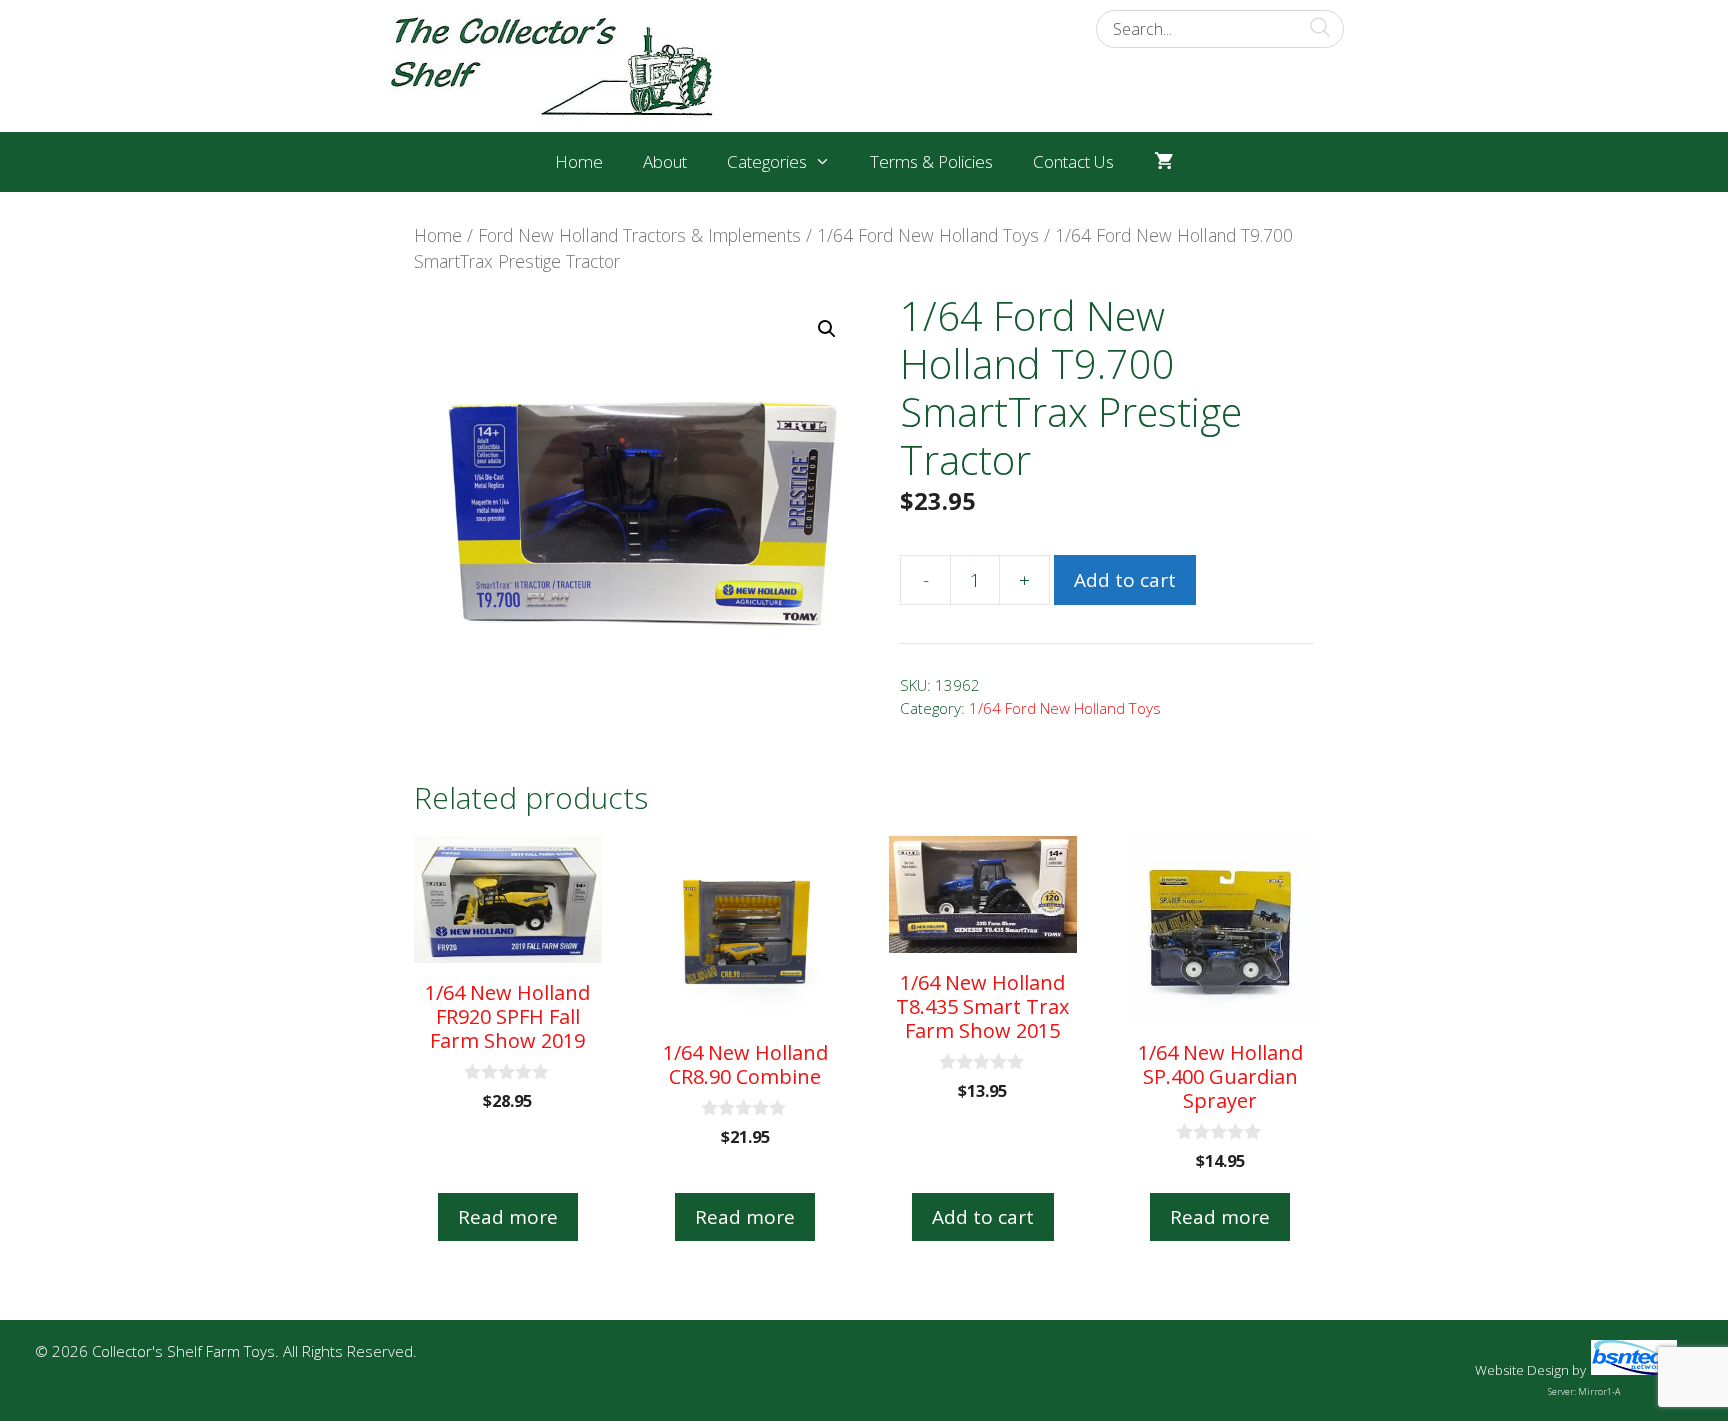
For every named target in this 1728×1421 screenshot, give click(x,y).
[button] (827, 329)
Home (579, 161)
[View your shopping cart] (1163, 162)
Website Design (1522, 1370)
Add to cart (1125, 580)
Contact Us (1073, 161)
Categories (767, 161)
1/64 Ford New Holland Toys (928, 235)
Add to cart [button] (983, 1217)
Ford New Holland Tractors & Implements (639, 235)
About (665, 161)
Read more (508, 1217)
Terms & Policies (931, 161)
